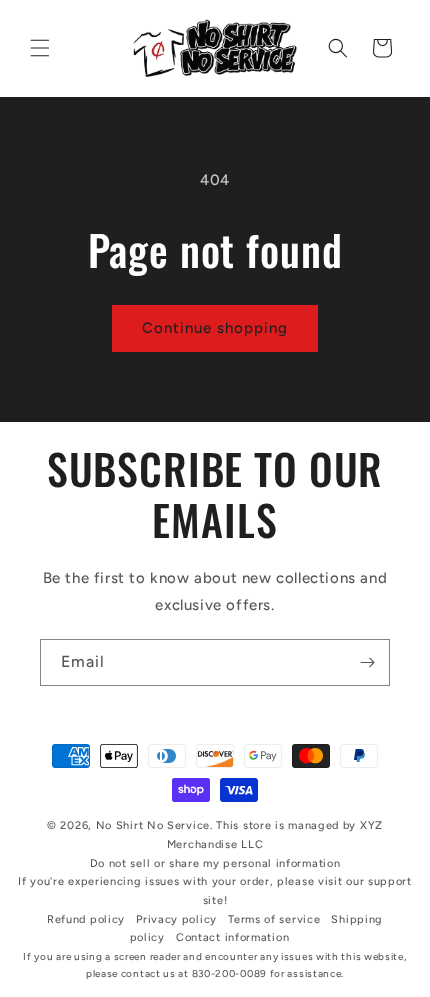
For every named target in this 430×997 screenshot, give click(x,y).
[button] (40, 48)
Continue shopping (215, 328)
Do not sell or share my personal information (215, 863)
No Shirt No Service (153, 825)
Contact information (232, 937)
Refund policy (86, 919)
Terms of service (274, 919)
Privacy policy (176, 919)
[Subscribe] (367, 662)
